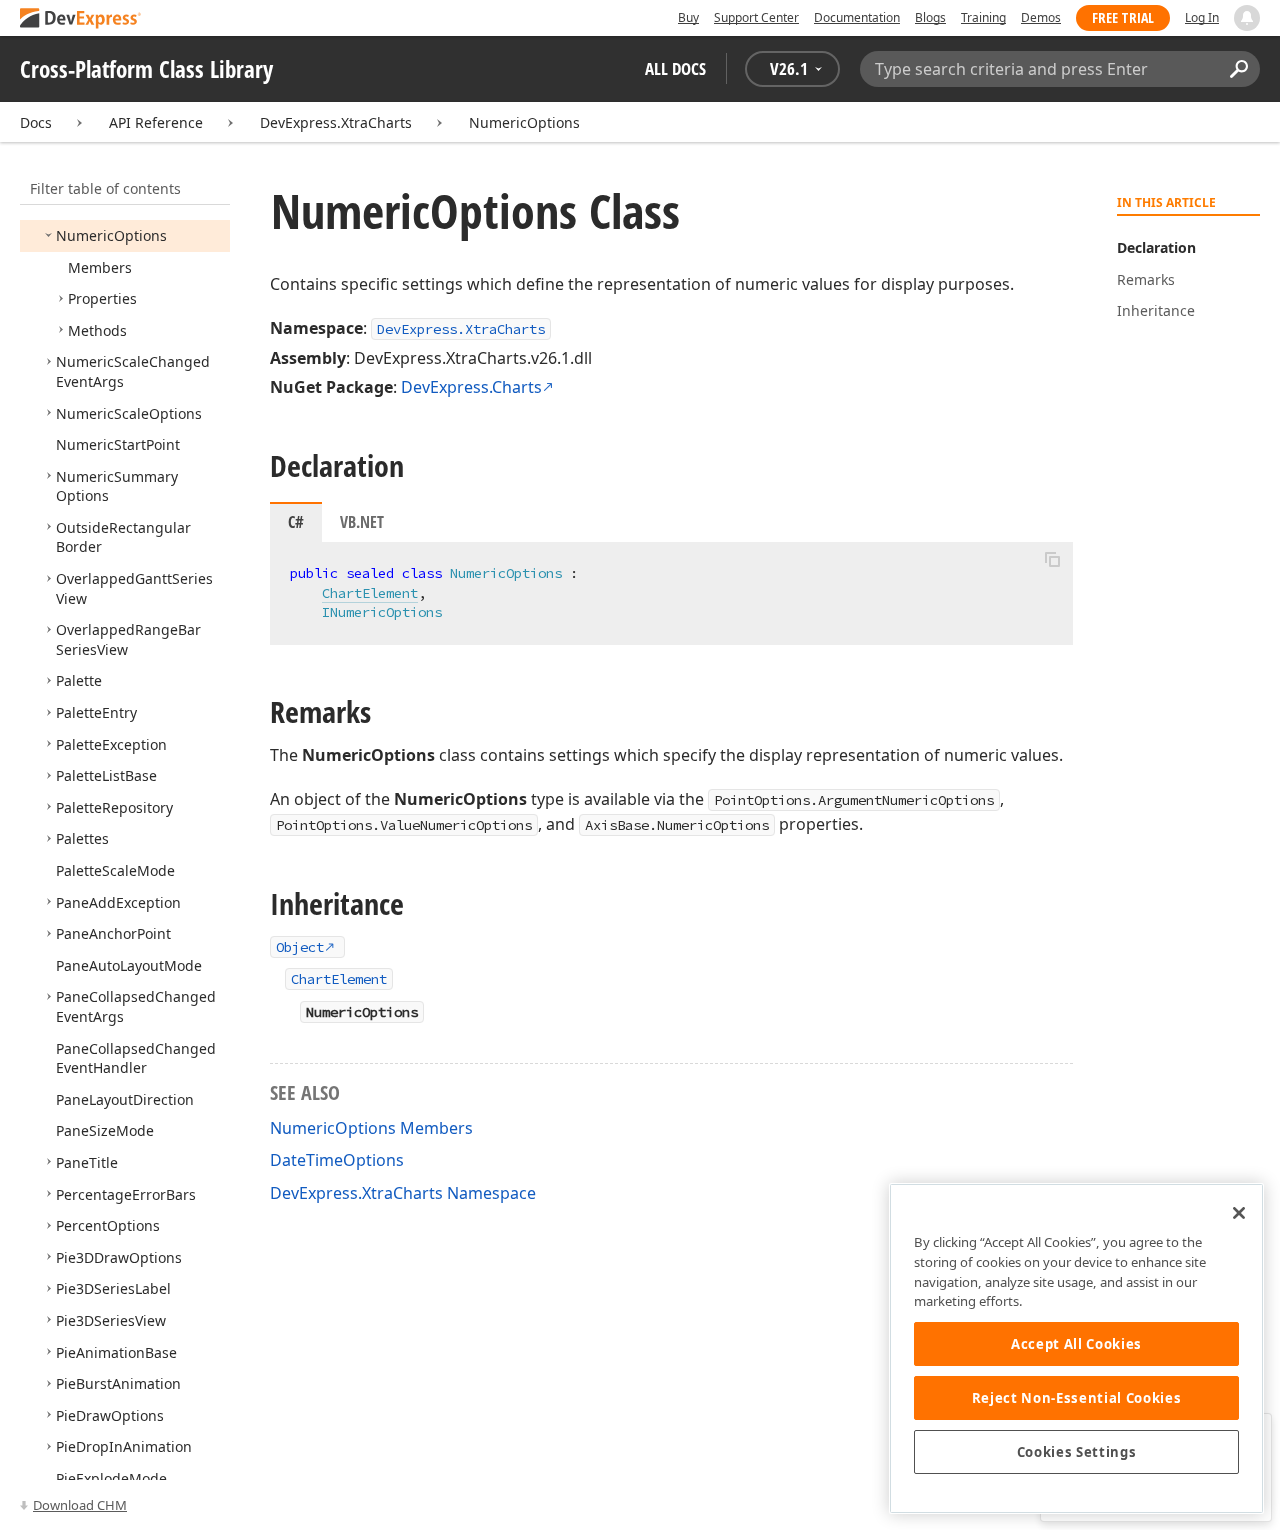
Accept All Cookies (1076, 1344)
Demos (1041, 17)
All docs (675, 68)
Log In (1202, 17)
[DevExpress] (81, 19)
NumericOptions (524, 122)
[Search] (1238, 69)
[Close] (1239, 1213)
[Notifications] (1247, 18)
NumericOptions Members (371, 1128)
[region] (1076, 1348)
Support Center (756, 17)
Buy (688, 17)
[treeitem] (111, 235)
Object (300, 947)
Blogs (930, 17)
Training (983, 17)
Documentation (857, 17)
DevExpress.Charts (471, 387)
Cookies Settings (1077, 1452)
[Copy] (1052, 559)
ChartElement (370, 593)
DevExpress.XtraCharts (336, 122)
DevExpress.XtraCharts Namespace (403, 1193)
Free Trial (1123, 17)
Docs (36, 122)
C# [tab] (296, 522)
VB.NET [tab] (362, 522)
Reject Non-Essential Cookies (1076, 1398)
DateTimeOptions (337, 1160)
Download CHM (80, 1505)
